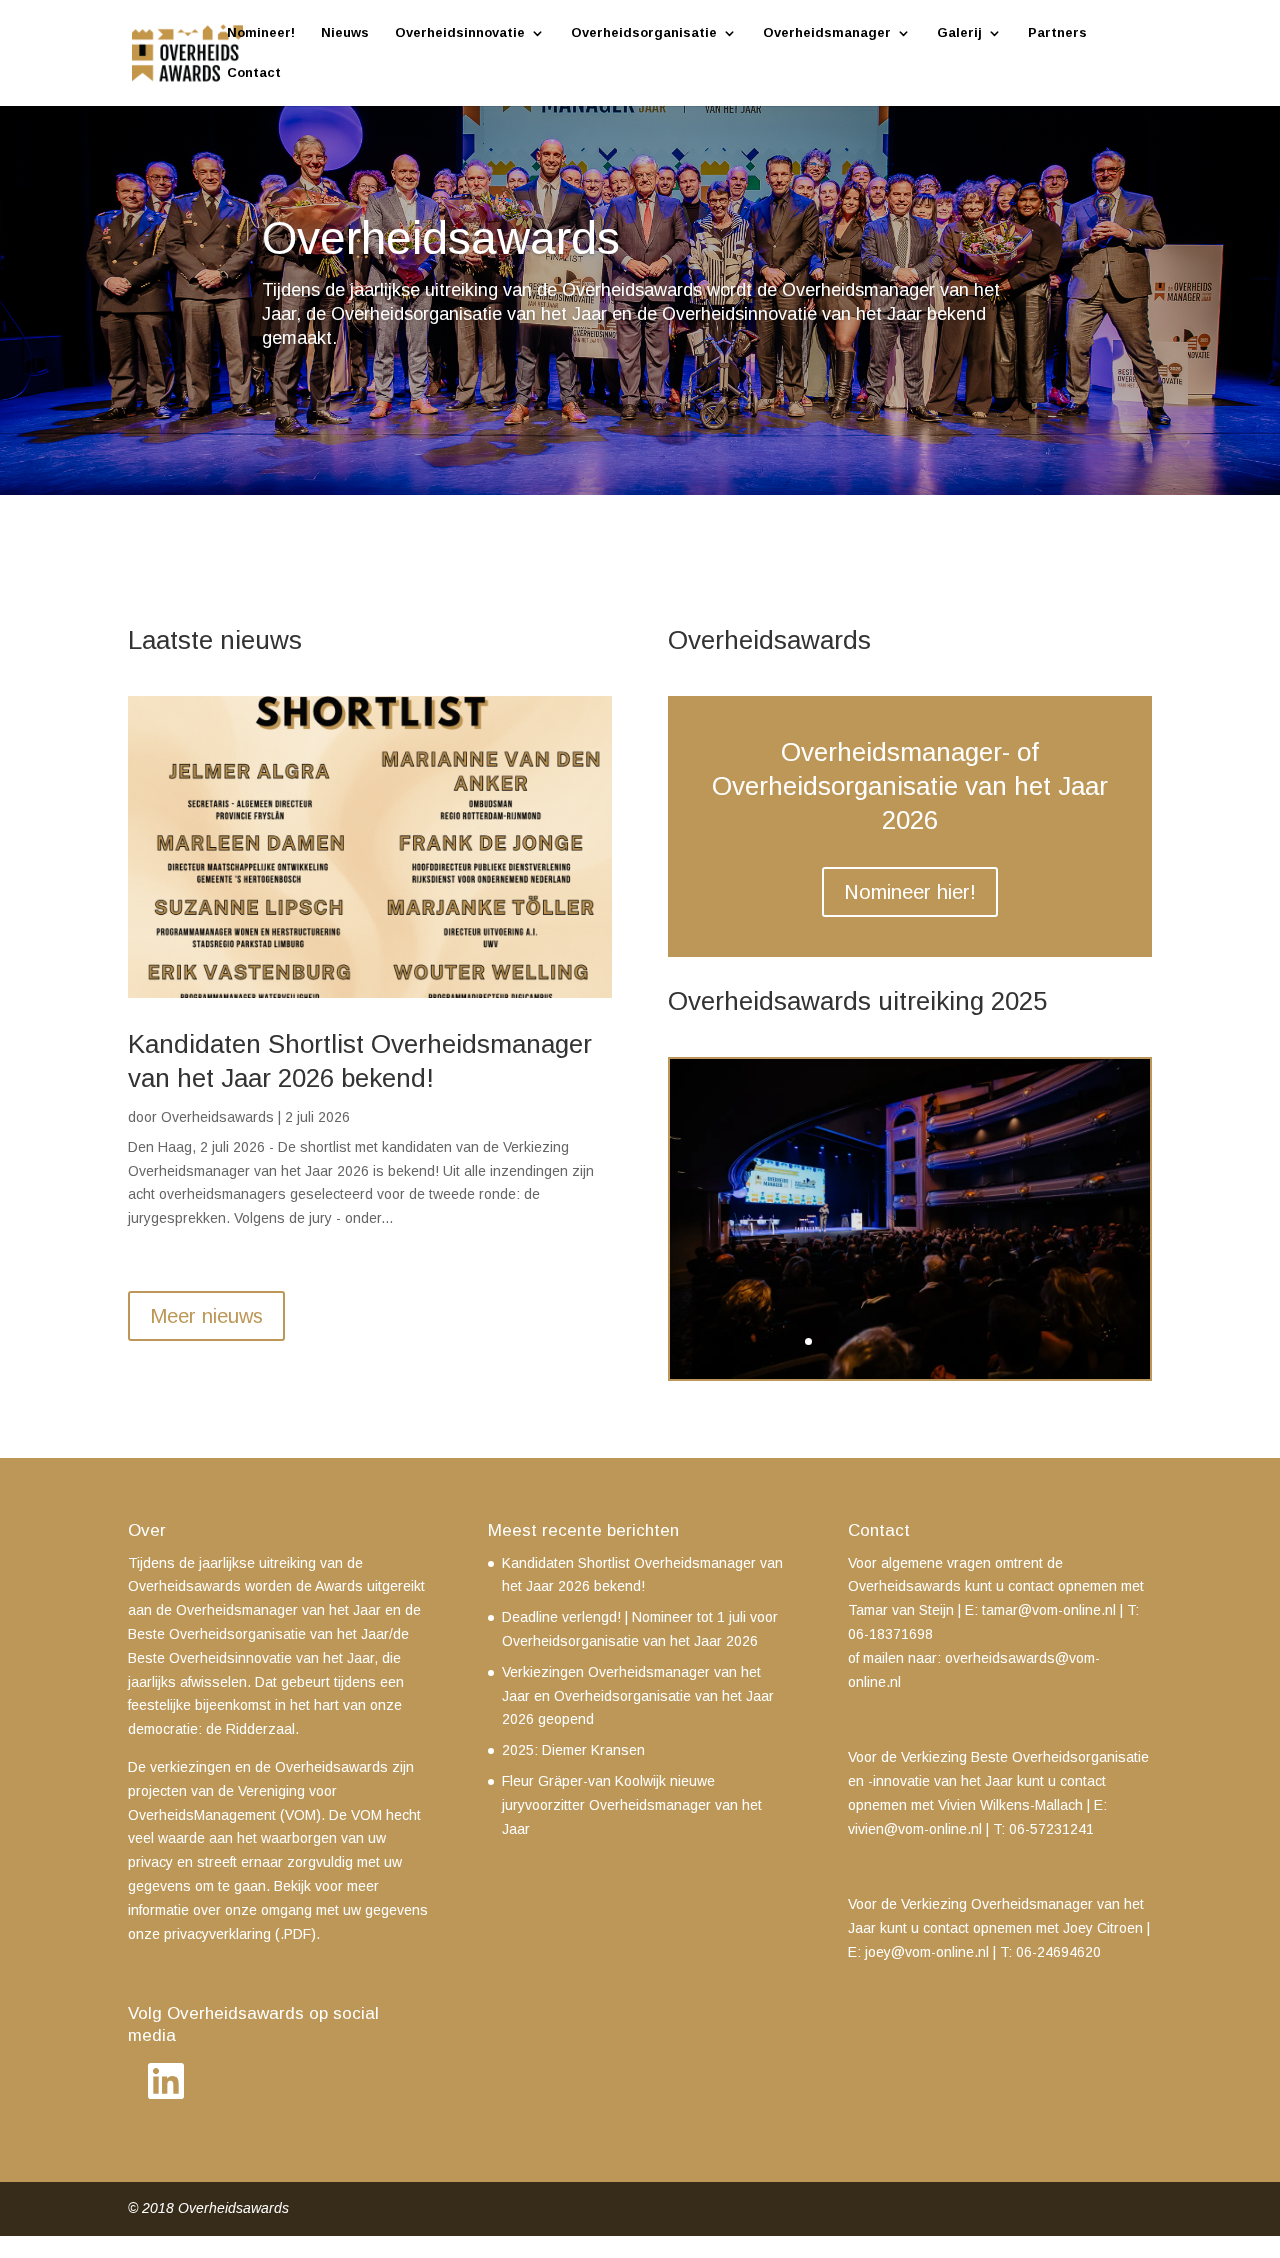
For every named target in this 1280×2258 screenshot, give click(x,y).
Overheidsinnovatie (460, 33)
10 (961, 1341)
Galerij (959, 33)
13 (1012, 1341)
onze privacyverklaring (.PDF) (222, 1934)
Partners (1057, 33)
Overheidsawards (217, 1117)
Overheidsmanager (827, 33)
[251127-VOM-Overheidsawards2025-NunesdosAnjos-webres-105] (910, 1374)
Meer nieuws (206, 1316)
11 (978, 1341)
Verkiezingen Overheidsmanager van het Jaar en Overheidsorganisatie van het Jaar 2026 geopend (638, 1696)
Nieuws (345, 33)
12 (995, 1341)
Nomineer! (261, 33)
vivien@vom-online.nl (915, 1829)
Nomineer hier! (910, 892)
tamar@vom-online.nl (1049, 1610)
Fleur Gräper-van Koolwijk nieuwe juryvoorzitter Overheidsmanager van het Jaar (632, 1805)
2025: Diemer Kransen (573, 1750)
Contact (254, 73)
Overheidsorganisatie (644, 33)
